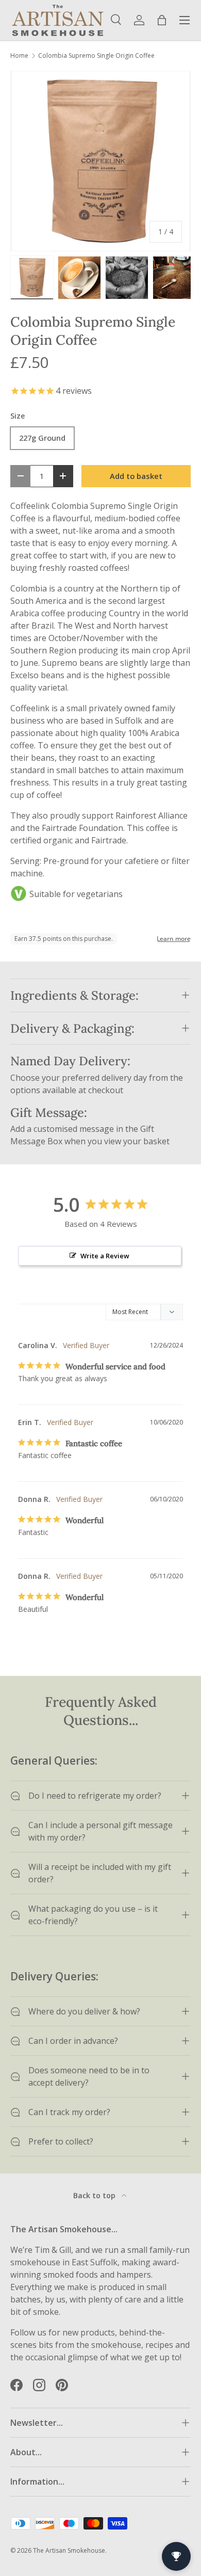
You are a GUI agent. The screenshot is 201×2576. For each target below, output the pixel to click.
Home (19, 56)
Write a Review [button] (105, 1256)
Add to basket (136, 476)
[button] (162, 20)
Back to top (95, 2195)
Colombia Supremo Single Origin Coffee (96, 56)
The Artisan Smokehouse (69, 2550)
